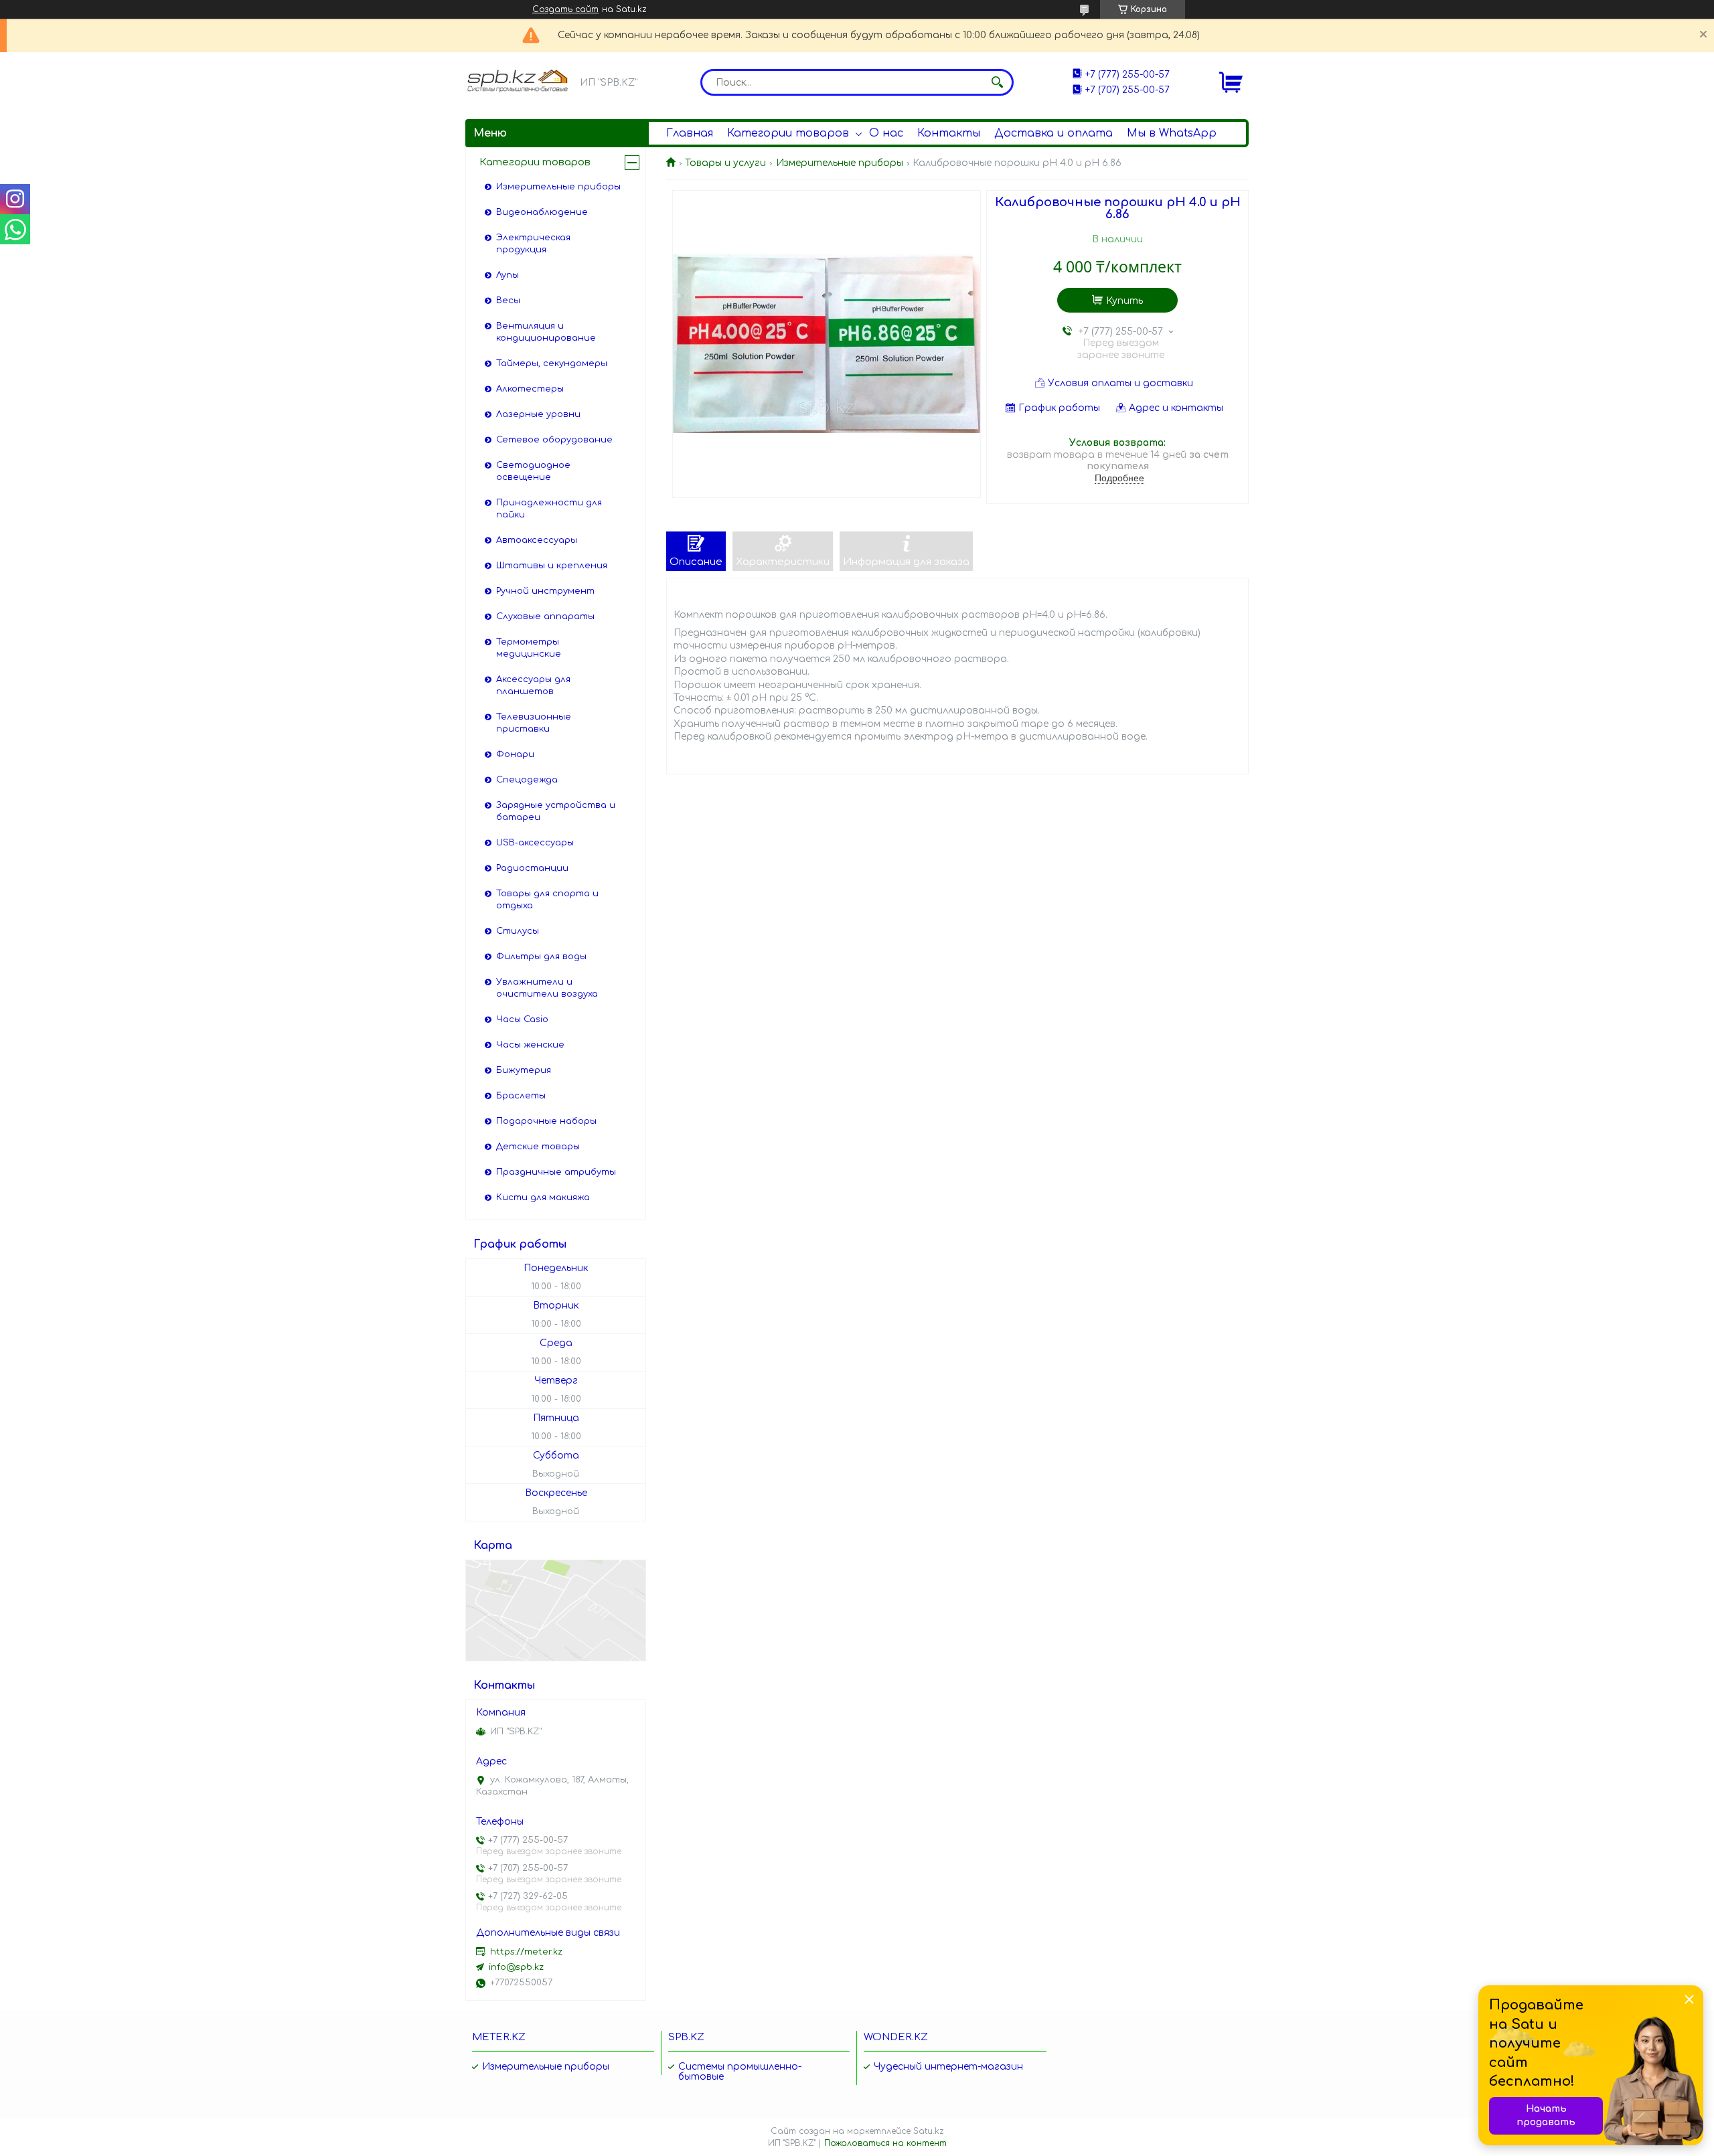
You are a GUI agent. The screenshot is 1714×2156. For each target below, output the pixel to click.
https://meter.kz (526, 1952)
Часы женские (530, 1045)
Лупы (508, 275)
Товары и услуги (725, 163)
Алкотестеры (530, 389)
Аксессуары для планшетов (533, 685)
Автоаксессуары (537, 540)
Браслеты (521, 1096)
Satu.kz (929, 2131)
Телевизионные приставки (534, 723)
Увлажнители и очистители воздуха (547, 988)
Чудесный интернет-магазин (948, 2067)
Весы (508, 301)
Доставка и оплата (1054, 133)
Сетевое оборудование (554, 440)
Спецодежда (527, 780)
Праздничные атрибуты (556, 1172)
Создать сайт (565, 9)
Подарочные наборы (546, 1121)
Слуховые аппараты (545, 616)
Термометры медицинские (529, 648)
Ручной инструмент (545, 591)
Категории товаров (788, 133)
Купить (1124, 301)
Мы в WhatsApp (1172, 133)
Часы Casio (522, 1019)
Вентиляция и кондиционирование (546, 332)
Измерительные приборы (840, 163)
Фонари (515, 754)
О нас (886, 133)
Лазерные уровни (538, 414)
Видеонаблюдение (542, 212)
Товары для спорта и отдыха (547, 900)
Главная (690, 133)
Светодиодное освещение (533, 471)
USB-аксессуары (535, 843)
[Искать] (997, 82)
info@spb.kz (516, 1967)
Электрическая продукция (533, 244)
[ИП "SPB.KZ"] (519, 81)
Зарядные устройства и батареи (556, 811)
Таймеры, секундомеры (552, 363)
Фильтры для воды (541, 957)
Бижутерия (524, 1070)
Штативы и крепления (552, 566)
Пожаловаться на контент (885, 2143)
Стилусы (518, 931)
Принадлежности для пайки (549, 509)
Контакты (949, 133)
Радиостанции (532, 868)
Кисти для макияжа (543, 1197)
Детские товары (538, 1147)
